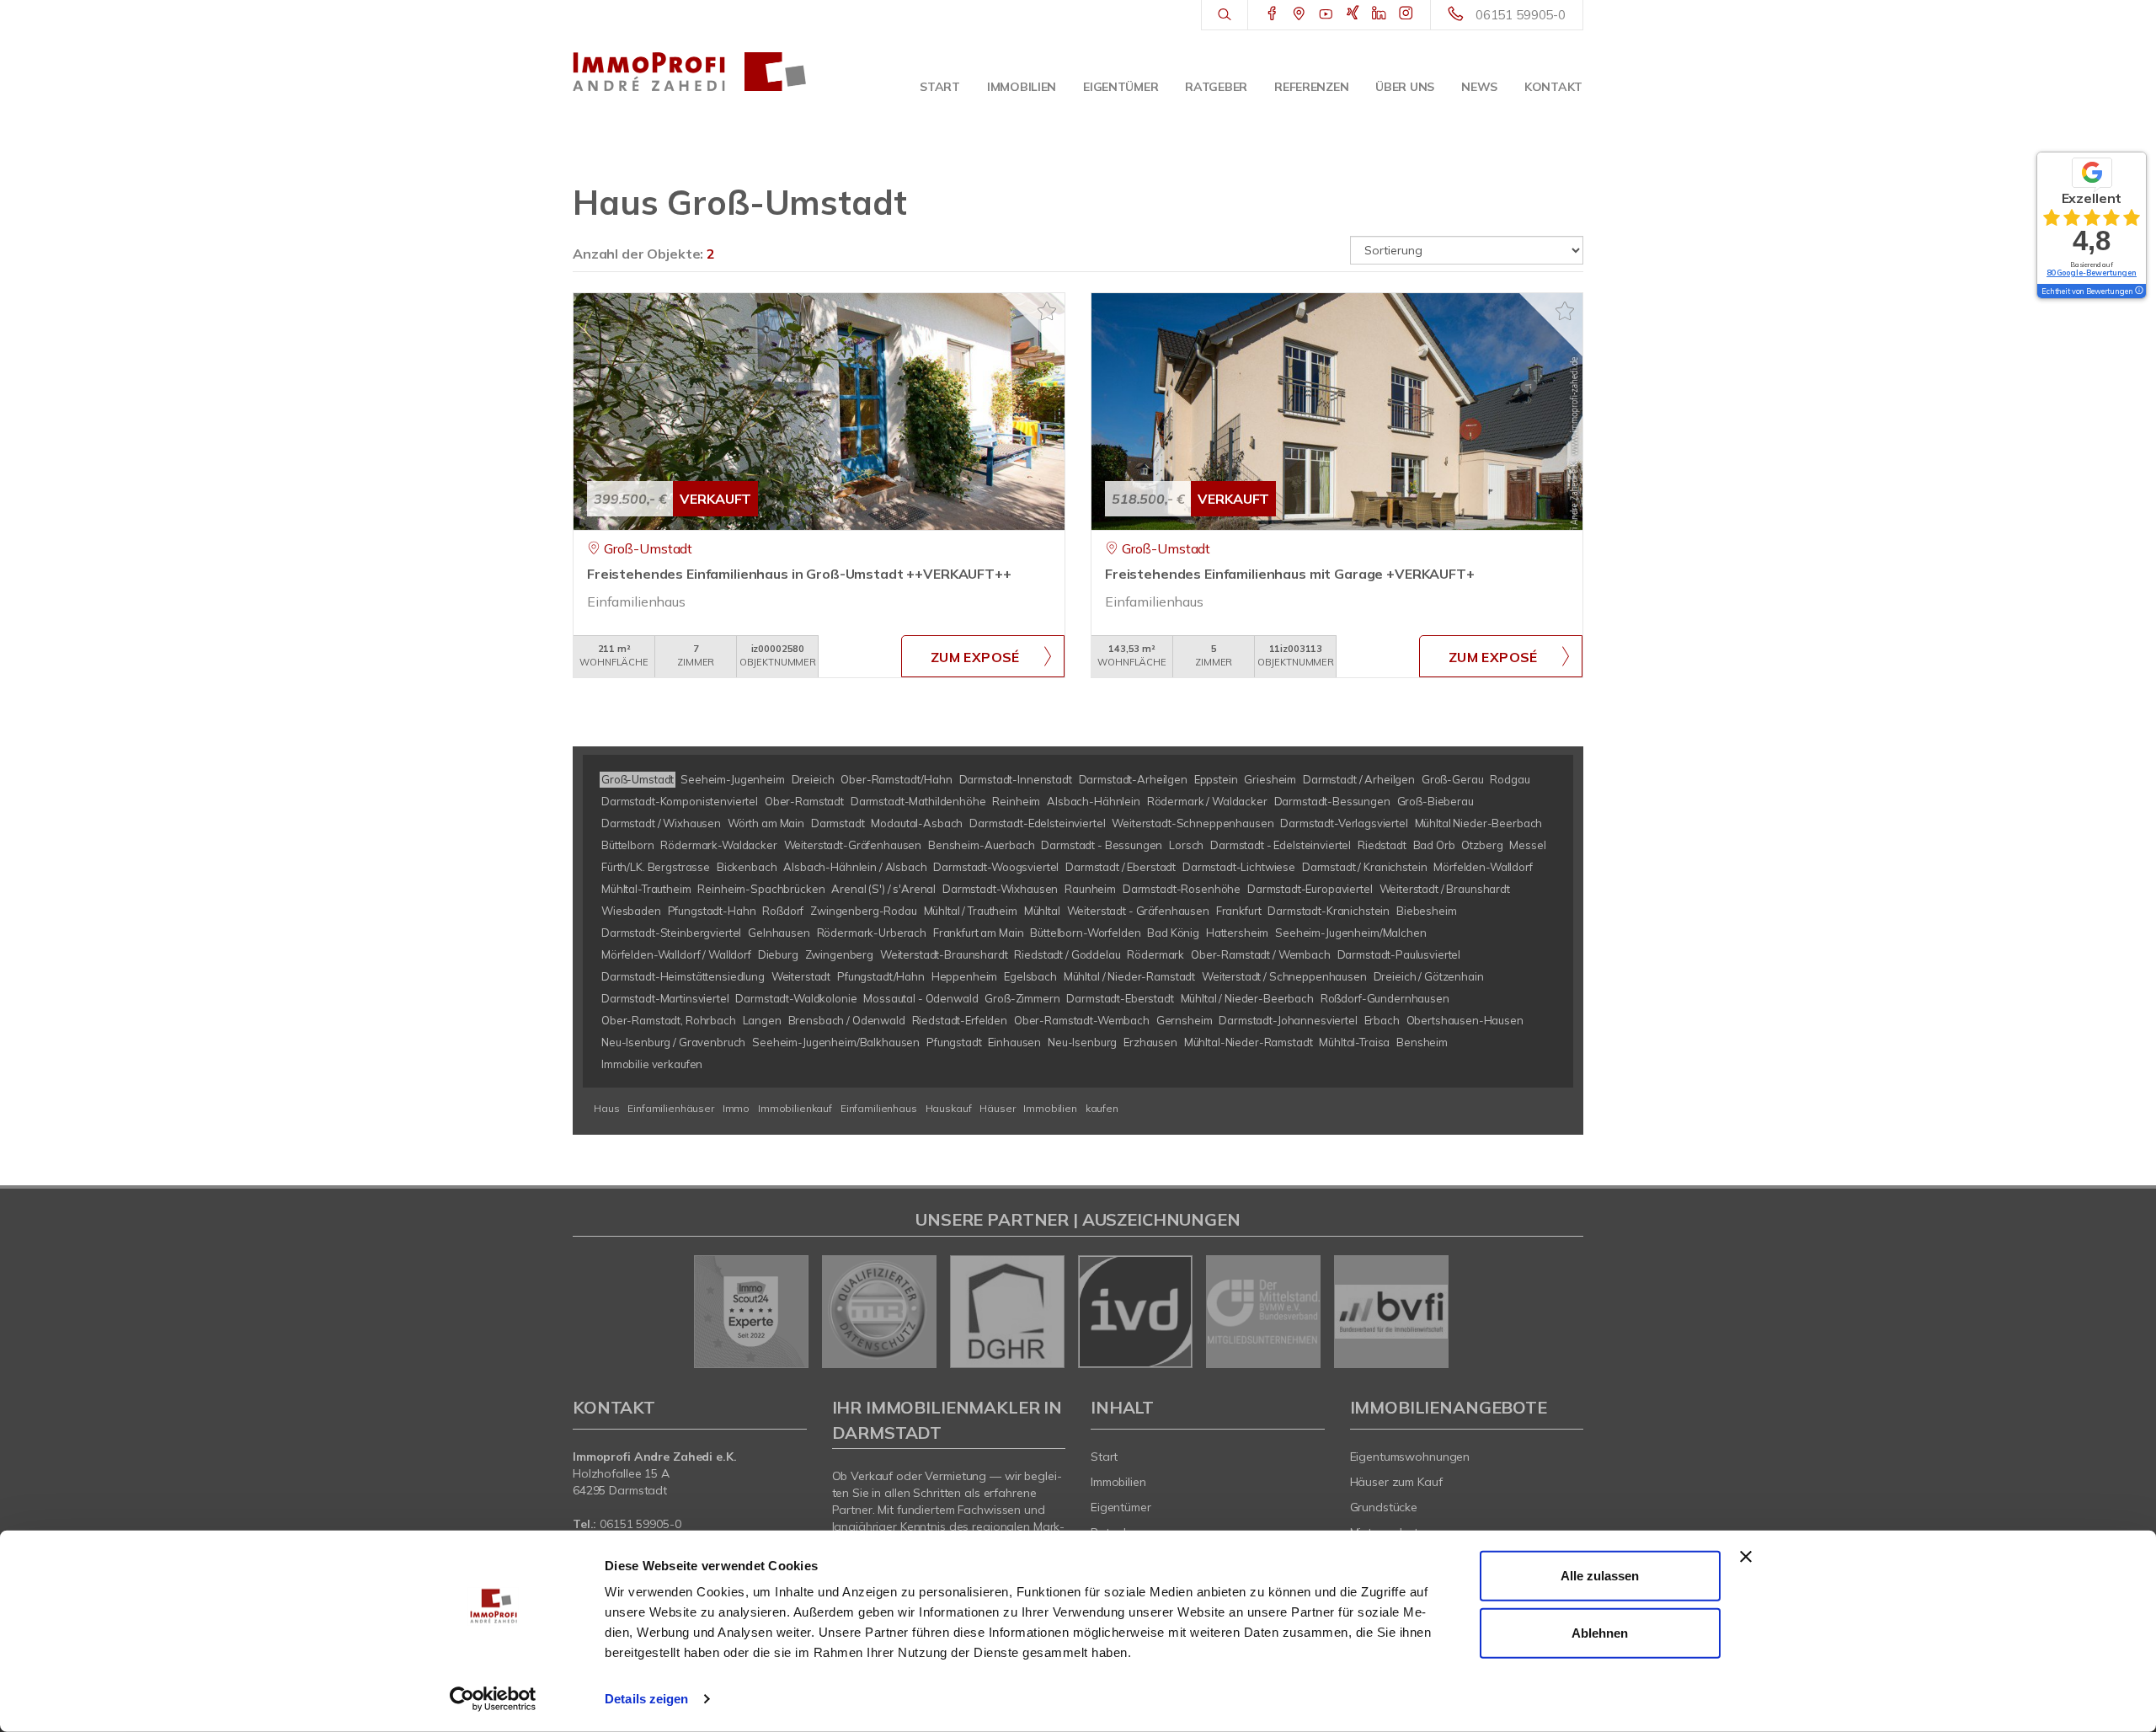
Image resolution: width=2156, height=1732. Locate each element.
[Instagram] (1406, 14)
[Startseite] (690, 72)
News (1479, 87)
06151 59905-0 (1521, 15)
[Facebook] (1272, 14)
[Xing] (1353, 14)
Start (940, 87)
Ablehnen (1600, 1632)
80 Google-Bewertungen (2092, 273)
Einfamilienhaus (879, 1108)
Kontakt (1553, 87)
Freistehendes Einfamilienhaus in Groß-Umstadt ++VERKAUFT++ (799, 574)
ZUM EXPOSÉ (975, 657)
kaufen (1102, 1108)
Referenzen (1311, 87)
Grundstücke (1384, 1507)
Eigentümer (1121, 87)
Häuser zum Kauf (1396, 1482)
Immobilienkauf (795, 1108)
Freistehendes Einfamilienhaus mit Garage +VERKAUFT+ (1290, 574)
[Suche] (1224, 15)
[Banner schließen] (1746, 1557)
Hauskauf (949, 1108)
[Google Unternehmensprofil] (1299, 14)
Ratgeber (1216, 87)
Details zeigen (646, 1699)
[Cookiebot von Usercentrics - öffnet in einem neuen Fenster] (493, 1699)
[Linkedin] (1379, 14)
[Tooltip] (2138, 291)
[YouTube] (1326, 14)
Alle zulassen (1600, 1576)
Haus (606, 1108)
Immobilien (1022, 87)
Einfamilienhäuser (671, 1108)
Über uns (1405, 87)
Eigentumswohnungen (1410, 1457)
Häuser (997, 1108)
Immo (736, 1108)
